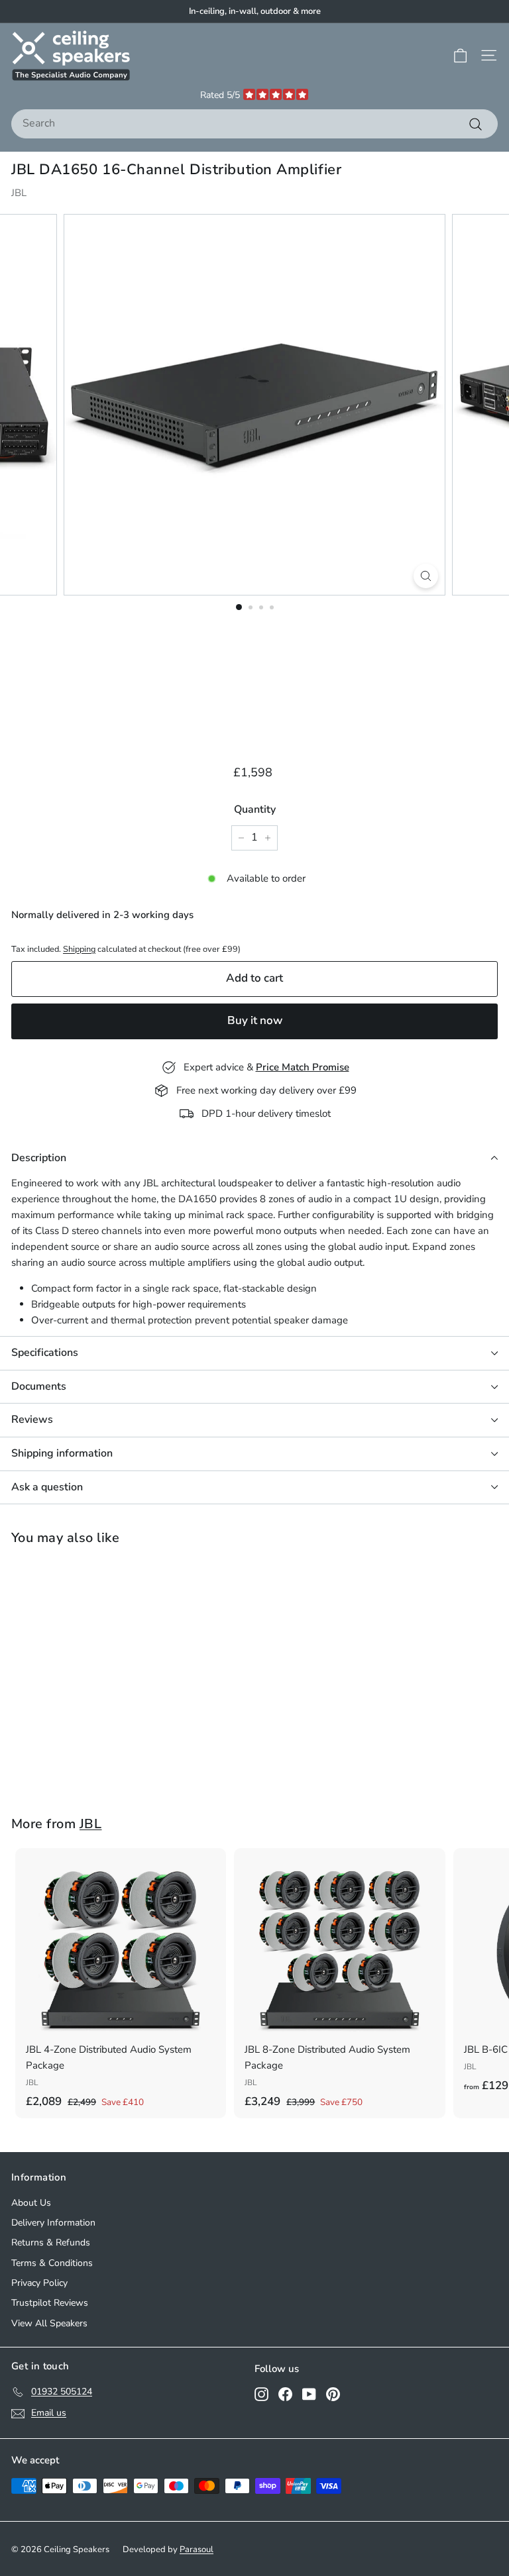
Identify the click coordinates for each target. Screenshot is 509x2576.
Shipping (79, 949)
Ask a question (47, 1487)
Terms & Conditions (52, 2263)
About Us (31, 2203)
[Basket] (460, 56)
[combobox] (254, 124)
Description (39, 1158)
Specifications (45, 1353)
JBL (19, 193)
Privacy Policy (39, 2283)
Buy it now (255, 1020)
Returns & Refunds (51, 2242)
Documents (39, 1386)
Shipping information (62, 1453)
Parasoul (197, 2550)
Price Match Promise (303, 1067)
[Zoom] (426, 576)
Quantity (255, 809)
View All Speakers (49, 2323)
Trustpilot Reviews (50, 2303)
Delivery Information (53, 2223)
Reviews (32, 1419)
